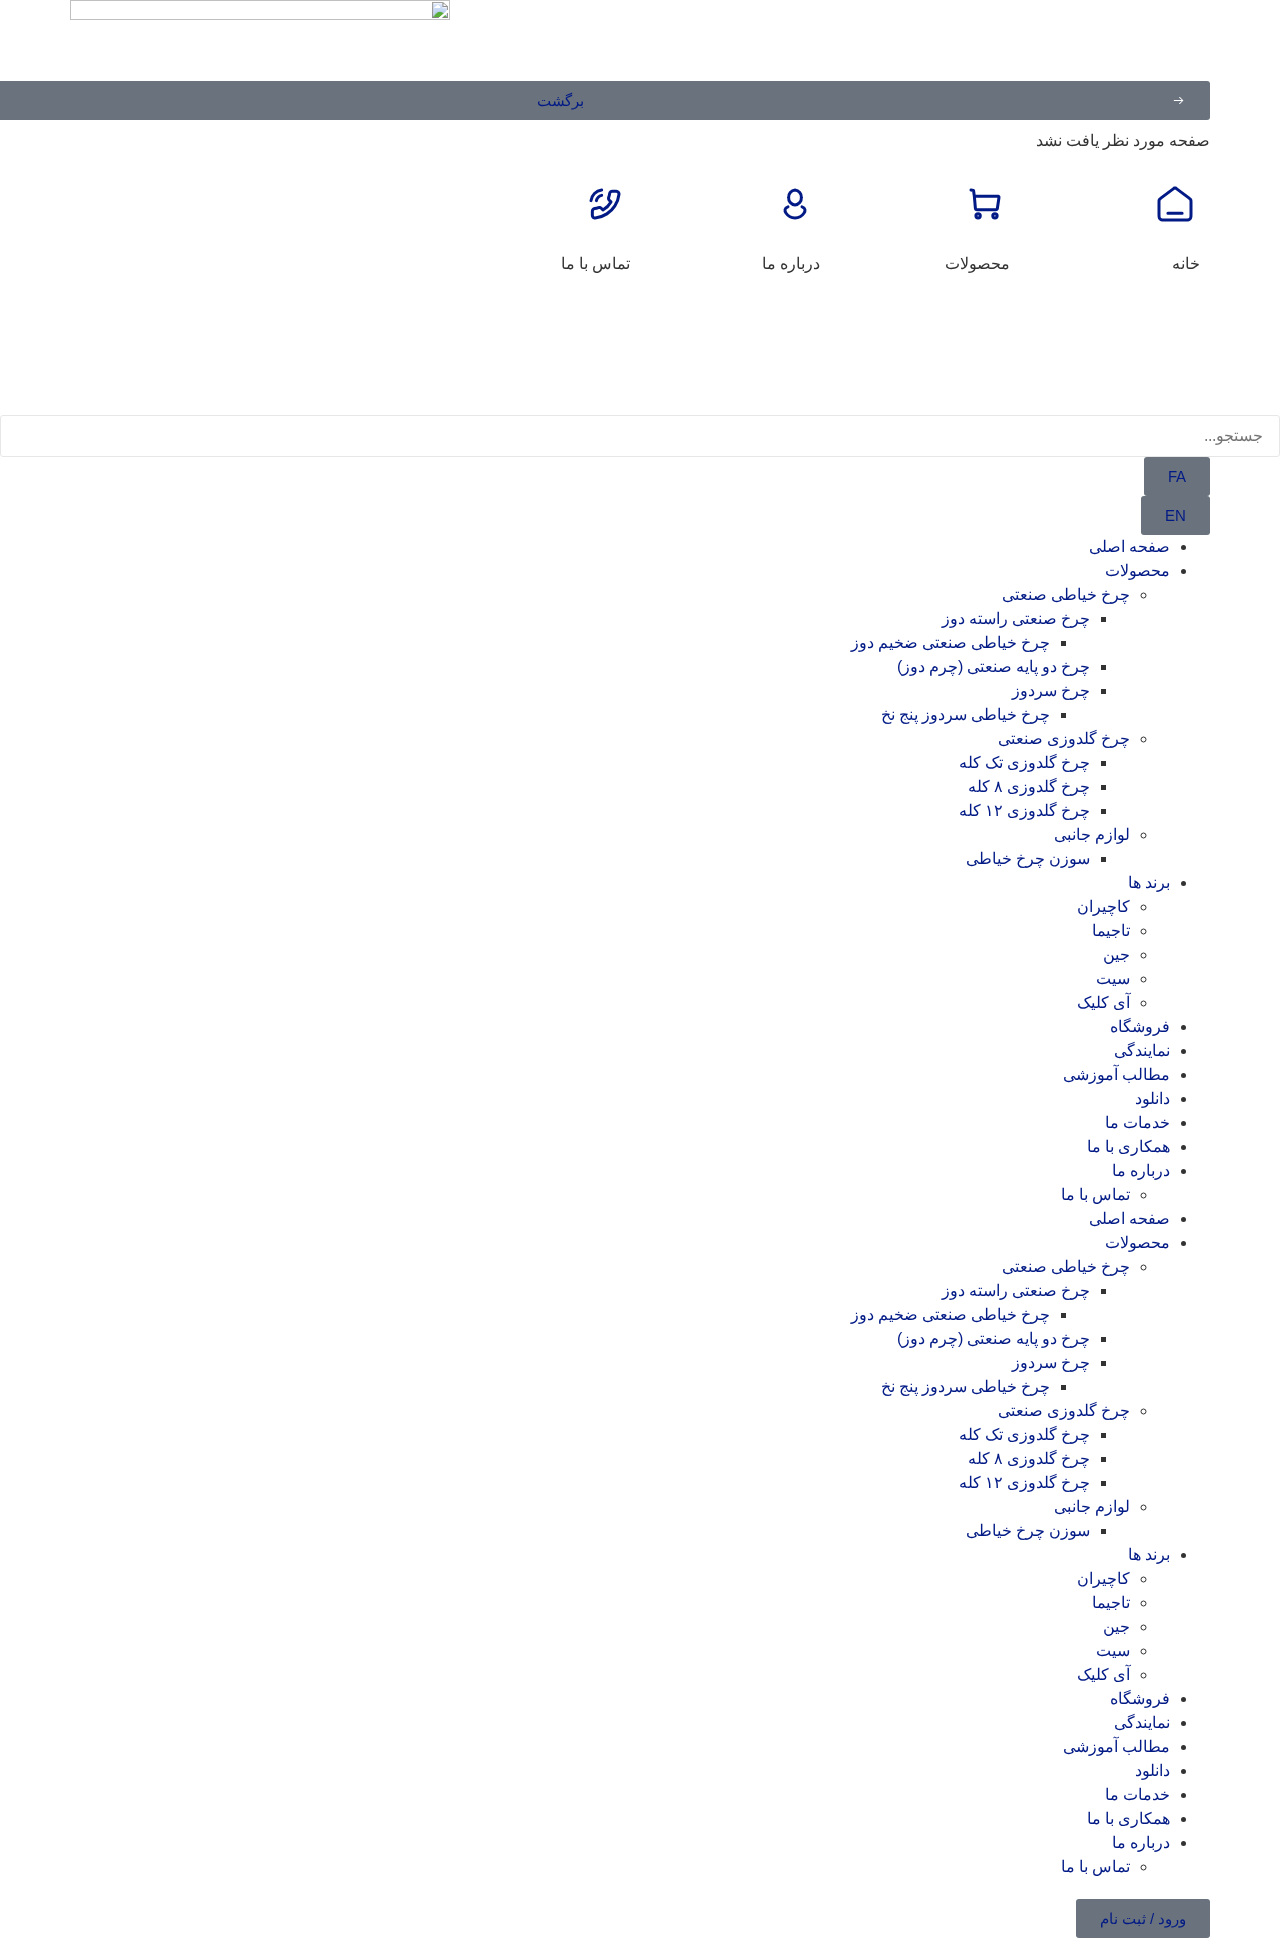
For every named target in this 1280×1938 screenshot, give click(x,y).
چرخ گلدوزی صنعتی (1064, 738)
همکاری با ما (1128, 1146)
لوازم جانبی (1092, 834)
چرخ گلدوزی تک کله (1024, 762)
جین (1116, 954)
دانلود (1152, 1098)
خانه (1186, 263)
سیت (1113, 978)
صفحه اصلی (1129, 546)
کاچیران (1103, 906)
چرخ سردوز (1051, 690)
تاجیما (1111, 930)
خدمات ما (1137, 1122)
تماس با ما (595, 263)
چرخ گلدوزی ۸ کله (1029, 786)
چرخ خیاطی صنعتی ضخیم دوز (950, 642)
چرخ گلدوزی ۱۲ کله (1024, 810)
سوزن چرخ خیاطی (1028, 858)
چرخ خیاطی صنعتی (1066, 594)
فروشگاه (1140, 1026)
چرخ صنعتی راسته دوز (1016, 618)
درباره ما (791, 263)
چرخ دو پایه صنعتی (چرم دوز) (993, 666)
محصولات (977, 263)
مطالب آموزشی (1116, 1074)
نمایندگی (1142, 1050)
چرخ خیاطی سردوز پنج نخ (965, 714)
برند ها (1149, 882)
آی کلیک (1103, 1002)
